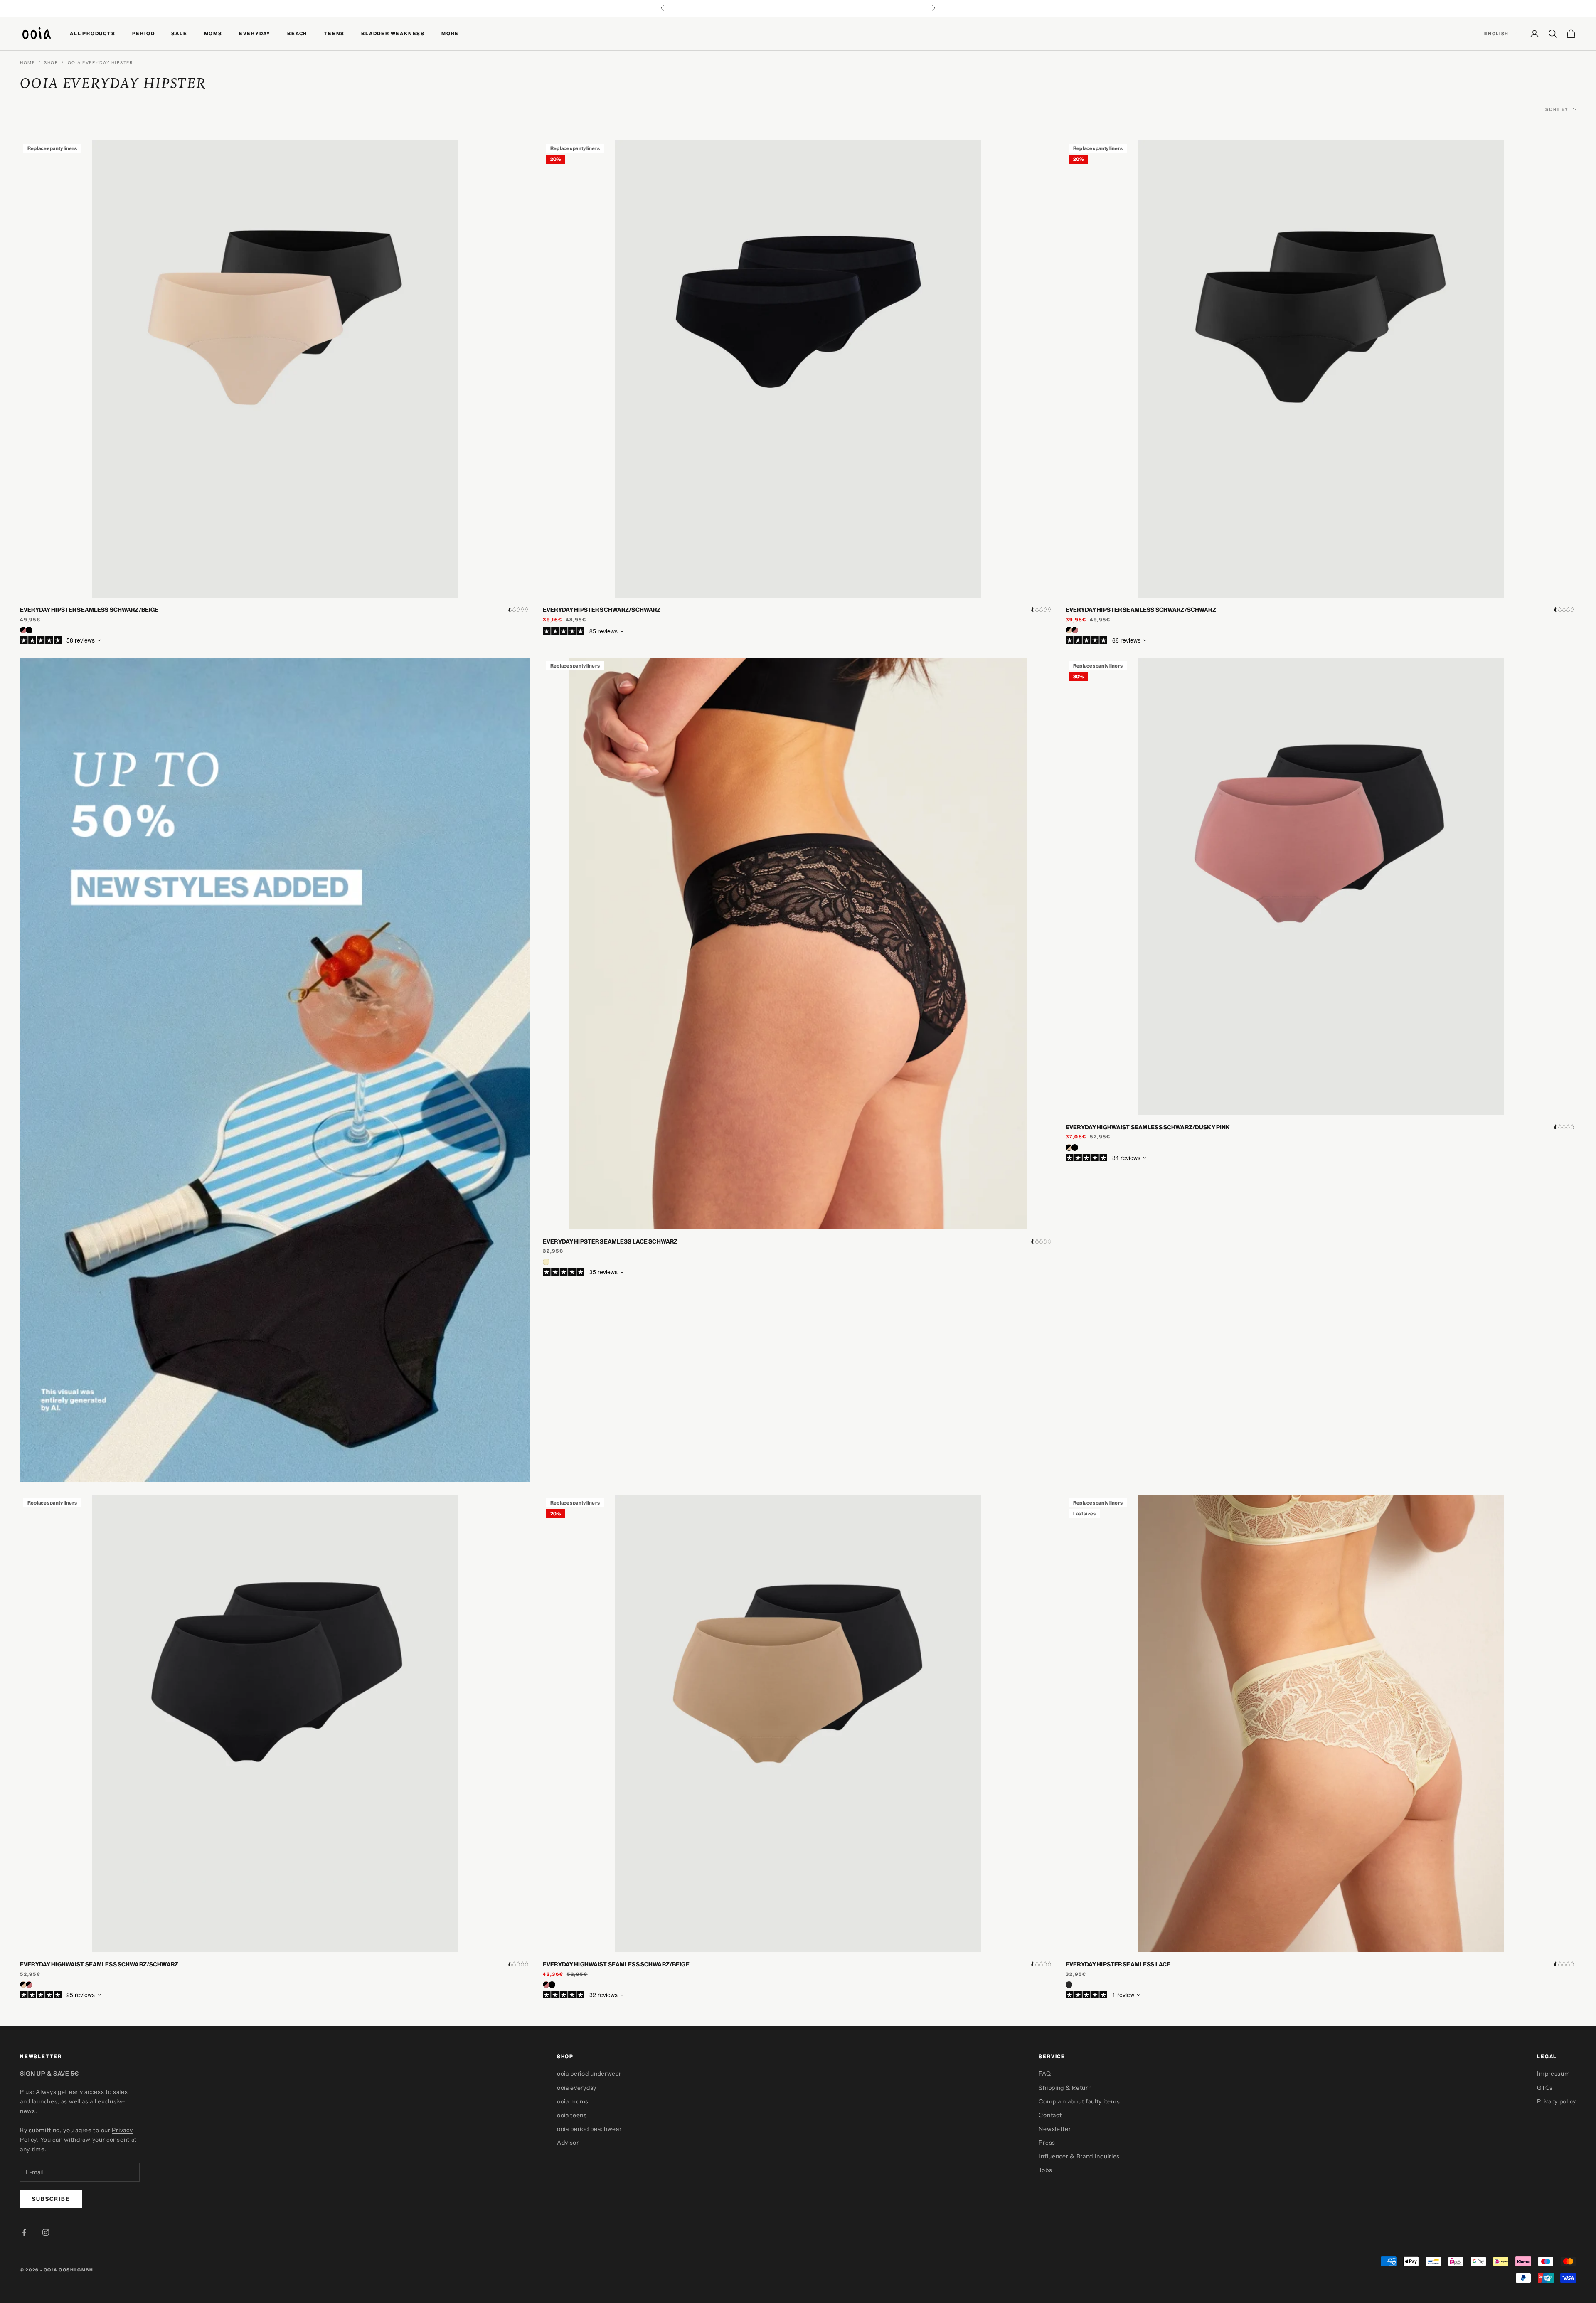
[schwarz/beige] (1069, 630)
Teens (334, 33)
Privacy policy (1557, 2101)
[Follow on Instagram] (46, 2232)
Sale (179, 33)
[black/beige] (1069, 1148)
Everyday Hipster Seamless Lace (1118, 1964)
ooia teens (572, 2115)
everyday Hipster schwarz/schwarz (602, 610)
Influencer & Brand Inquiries (1079, 2156)
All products (93, 33)
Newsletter (1055, 2129)
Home (27, 63)
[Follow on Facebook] (24, 2232)
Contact (1050, 2115)
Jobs (1045, 2170)
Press (1047, 2143)
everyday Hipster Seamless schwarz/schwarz (1141, 610)
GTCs (1545, 2088)
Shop (51, 63)
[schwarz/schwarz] (29, 630)
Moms (213, 33)
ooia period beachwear (589, 2129)
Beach (297, 33)
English (1496, 34)
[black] (1069, 1985)
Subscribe (51, 2199)
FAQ (1045, 2074)
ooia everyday (577, 2088)
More (450, 33)
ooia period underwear (589, 2074)
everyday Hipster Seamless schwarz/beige (89, 610)
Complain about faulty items (1079, 2101)
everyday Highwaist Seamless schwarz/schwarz (99, 1964)
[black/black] (1075, 1148)
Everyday (255, 33)
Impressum (1553, 2074)
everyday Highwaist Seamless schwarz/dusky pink (1148, 1127)
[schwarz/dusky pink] (23, 630)
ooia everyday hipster (101, 63)
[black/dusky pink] (29, 1985)
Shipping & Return (1065, 2088)
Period (144, 33)
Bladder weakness (393, 33)
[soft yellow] (546, 1262)
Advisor (568, 2143)
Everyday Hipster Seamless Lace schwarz (610, 1241)
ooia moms (573, 2101)
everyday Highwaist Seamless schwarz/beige (616, 1964)
